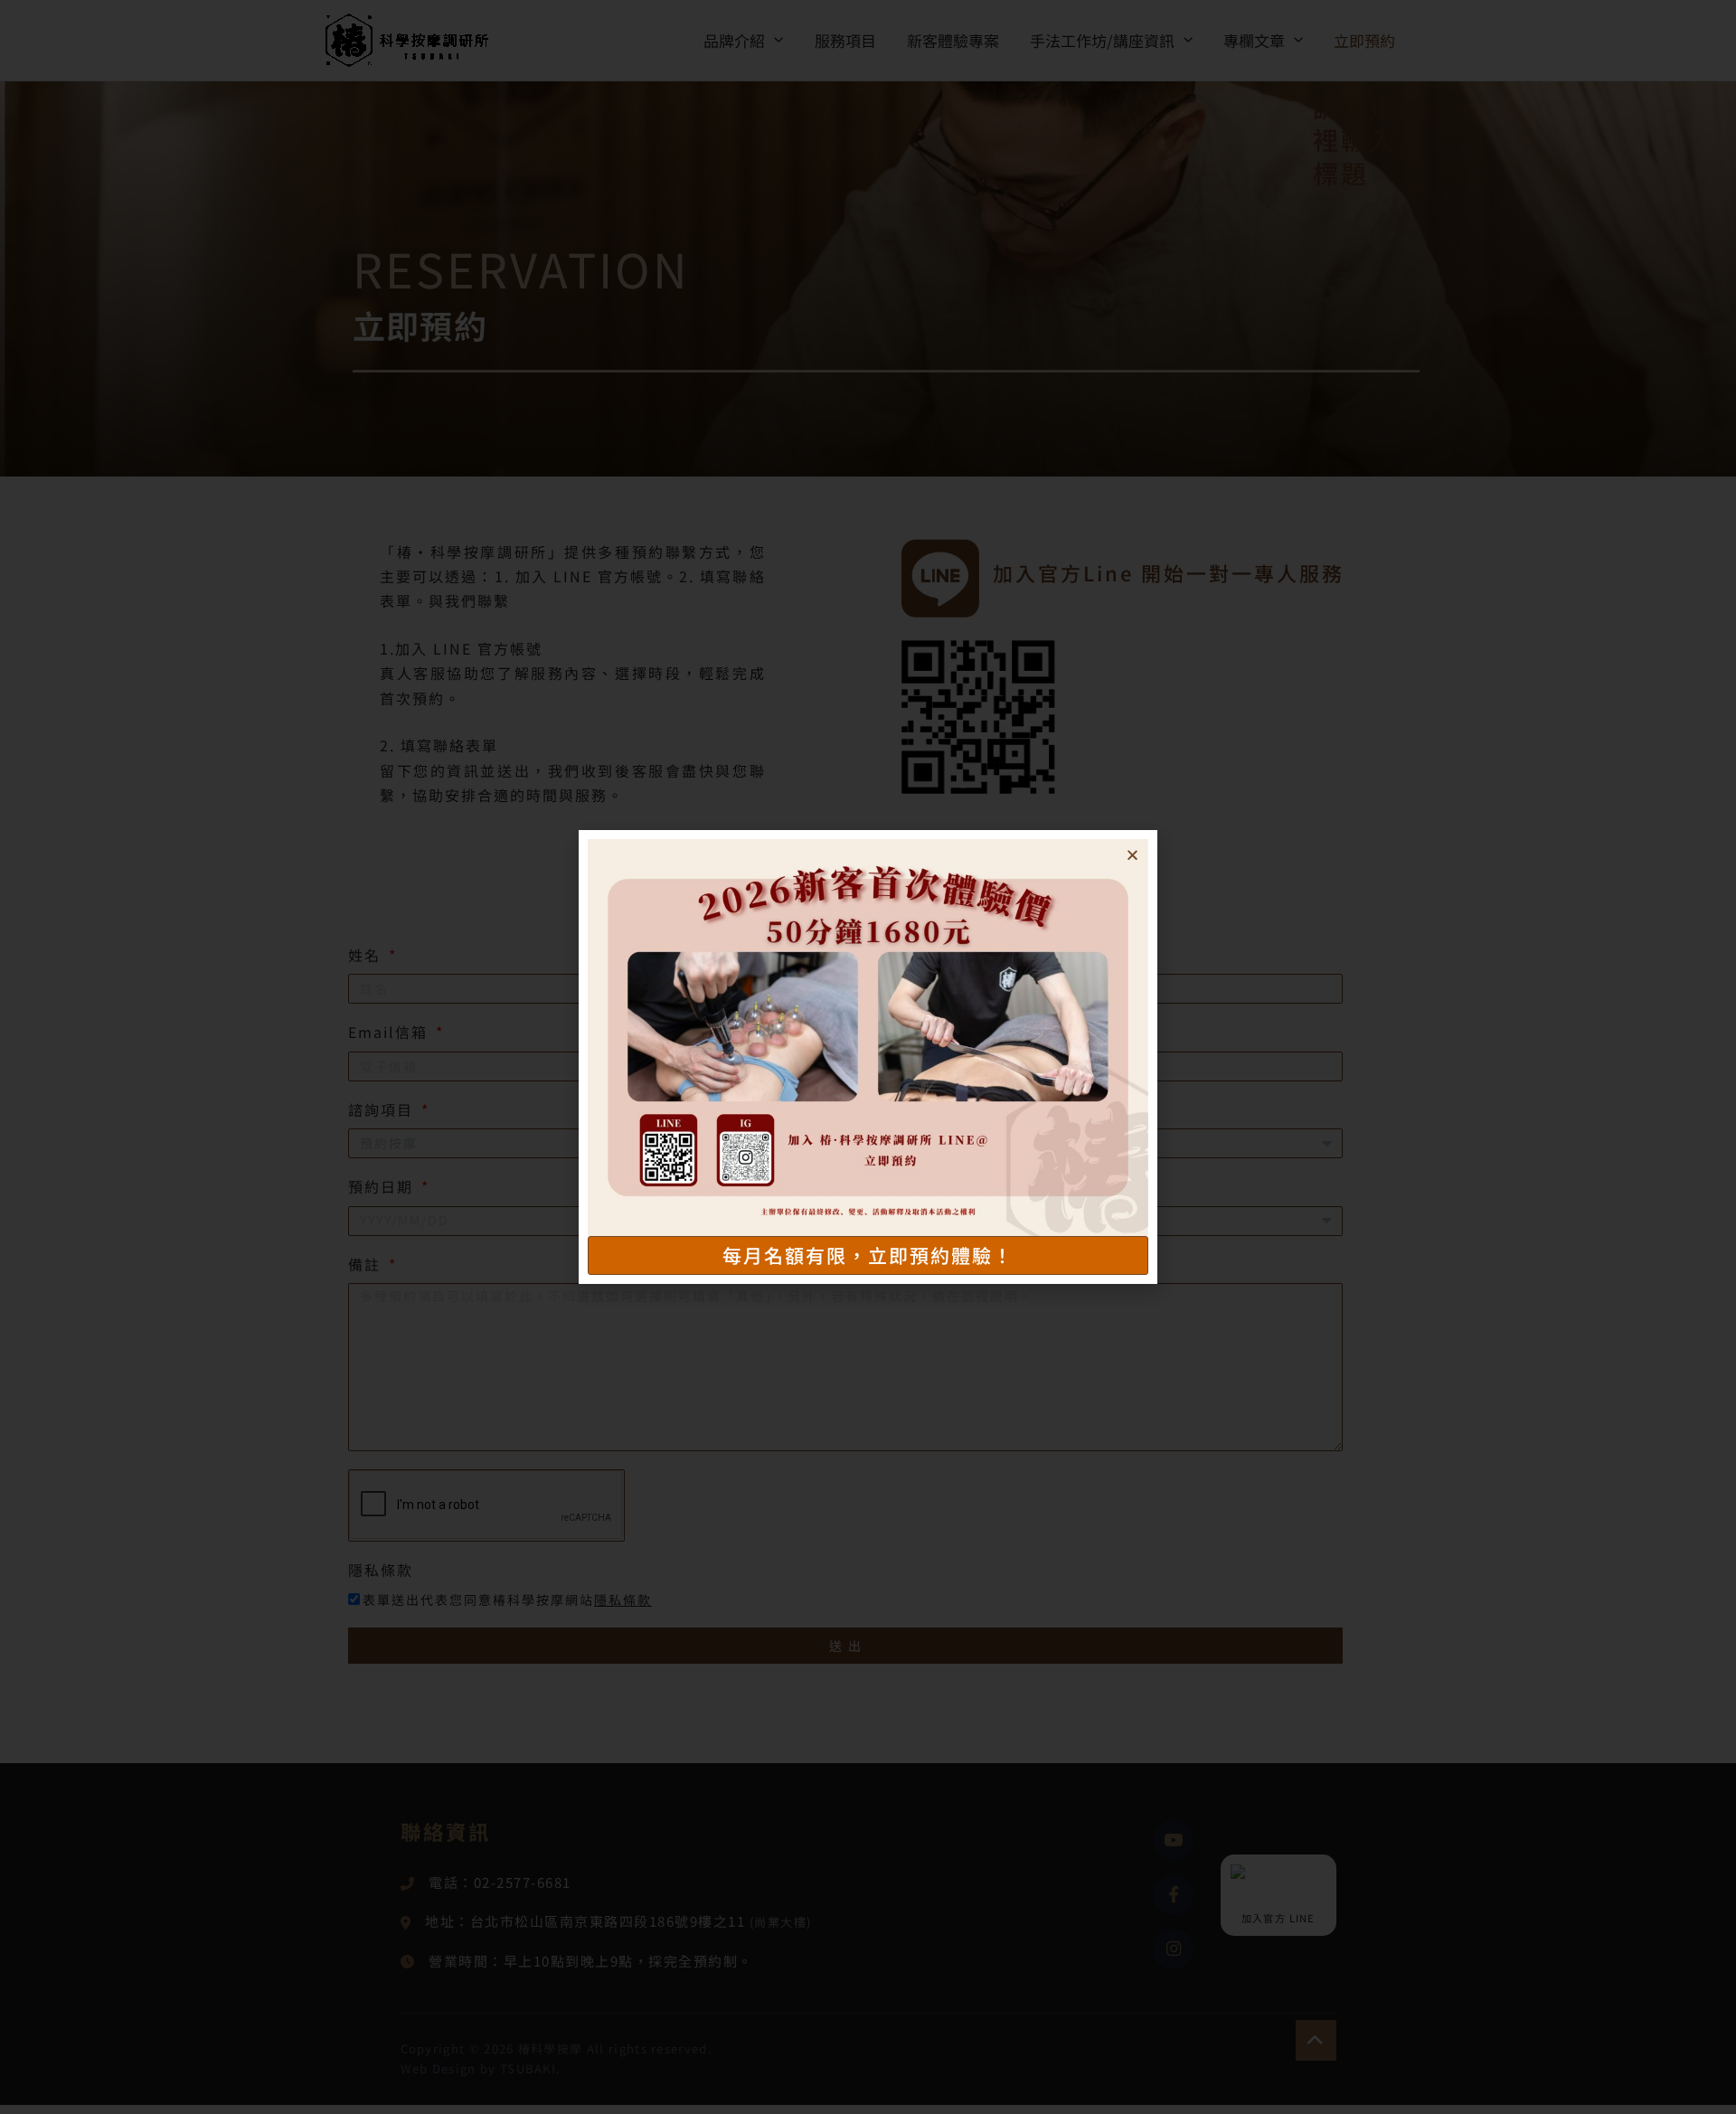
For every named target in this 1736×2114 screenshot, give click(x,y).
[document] (868, 1057)
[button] (1132, 855)
